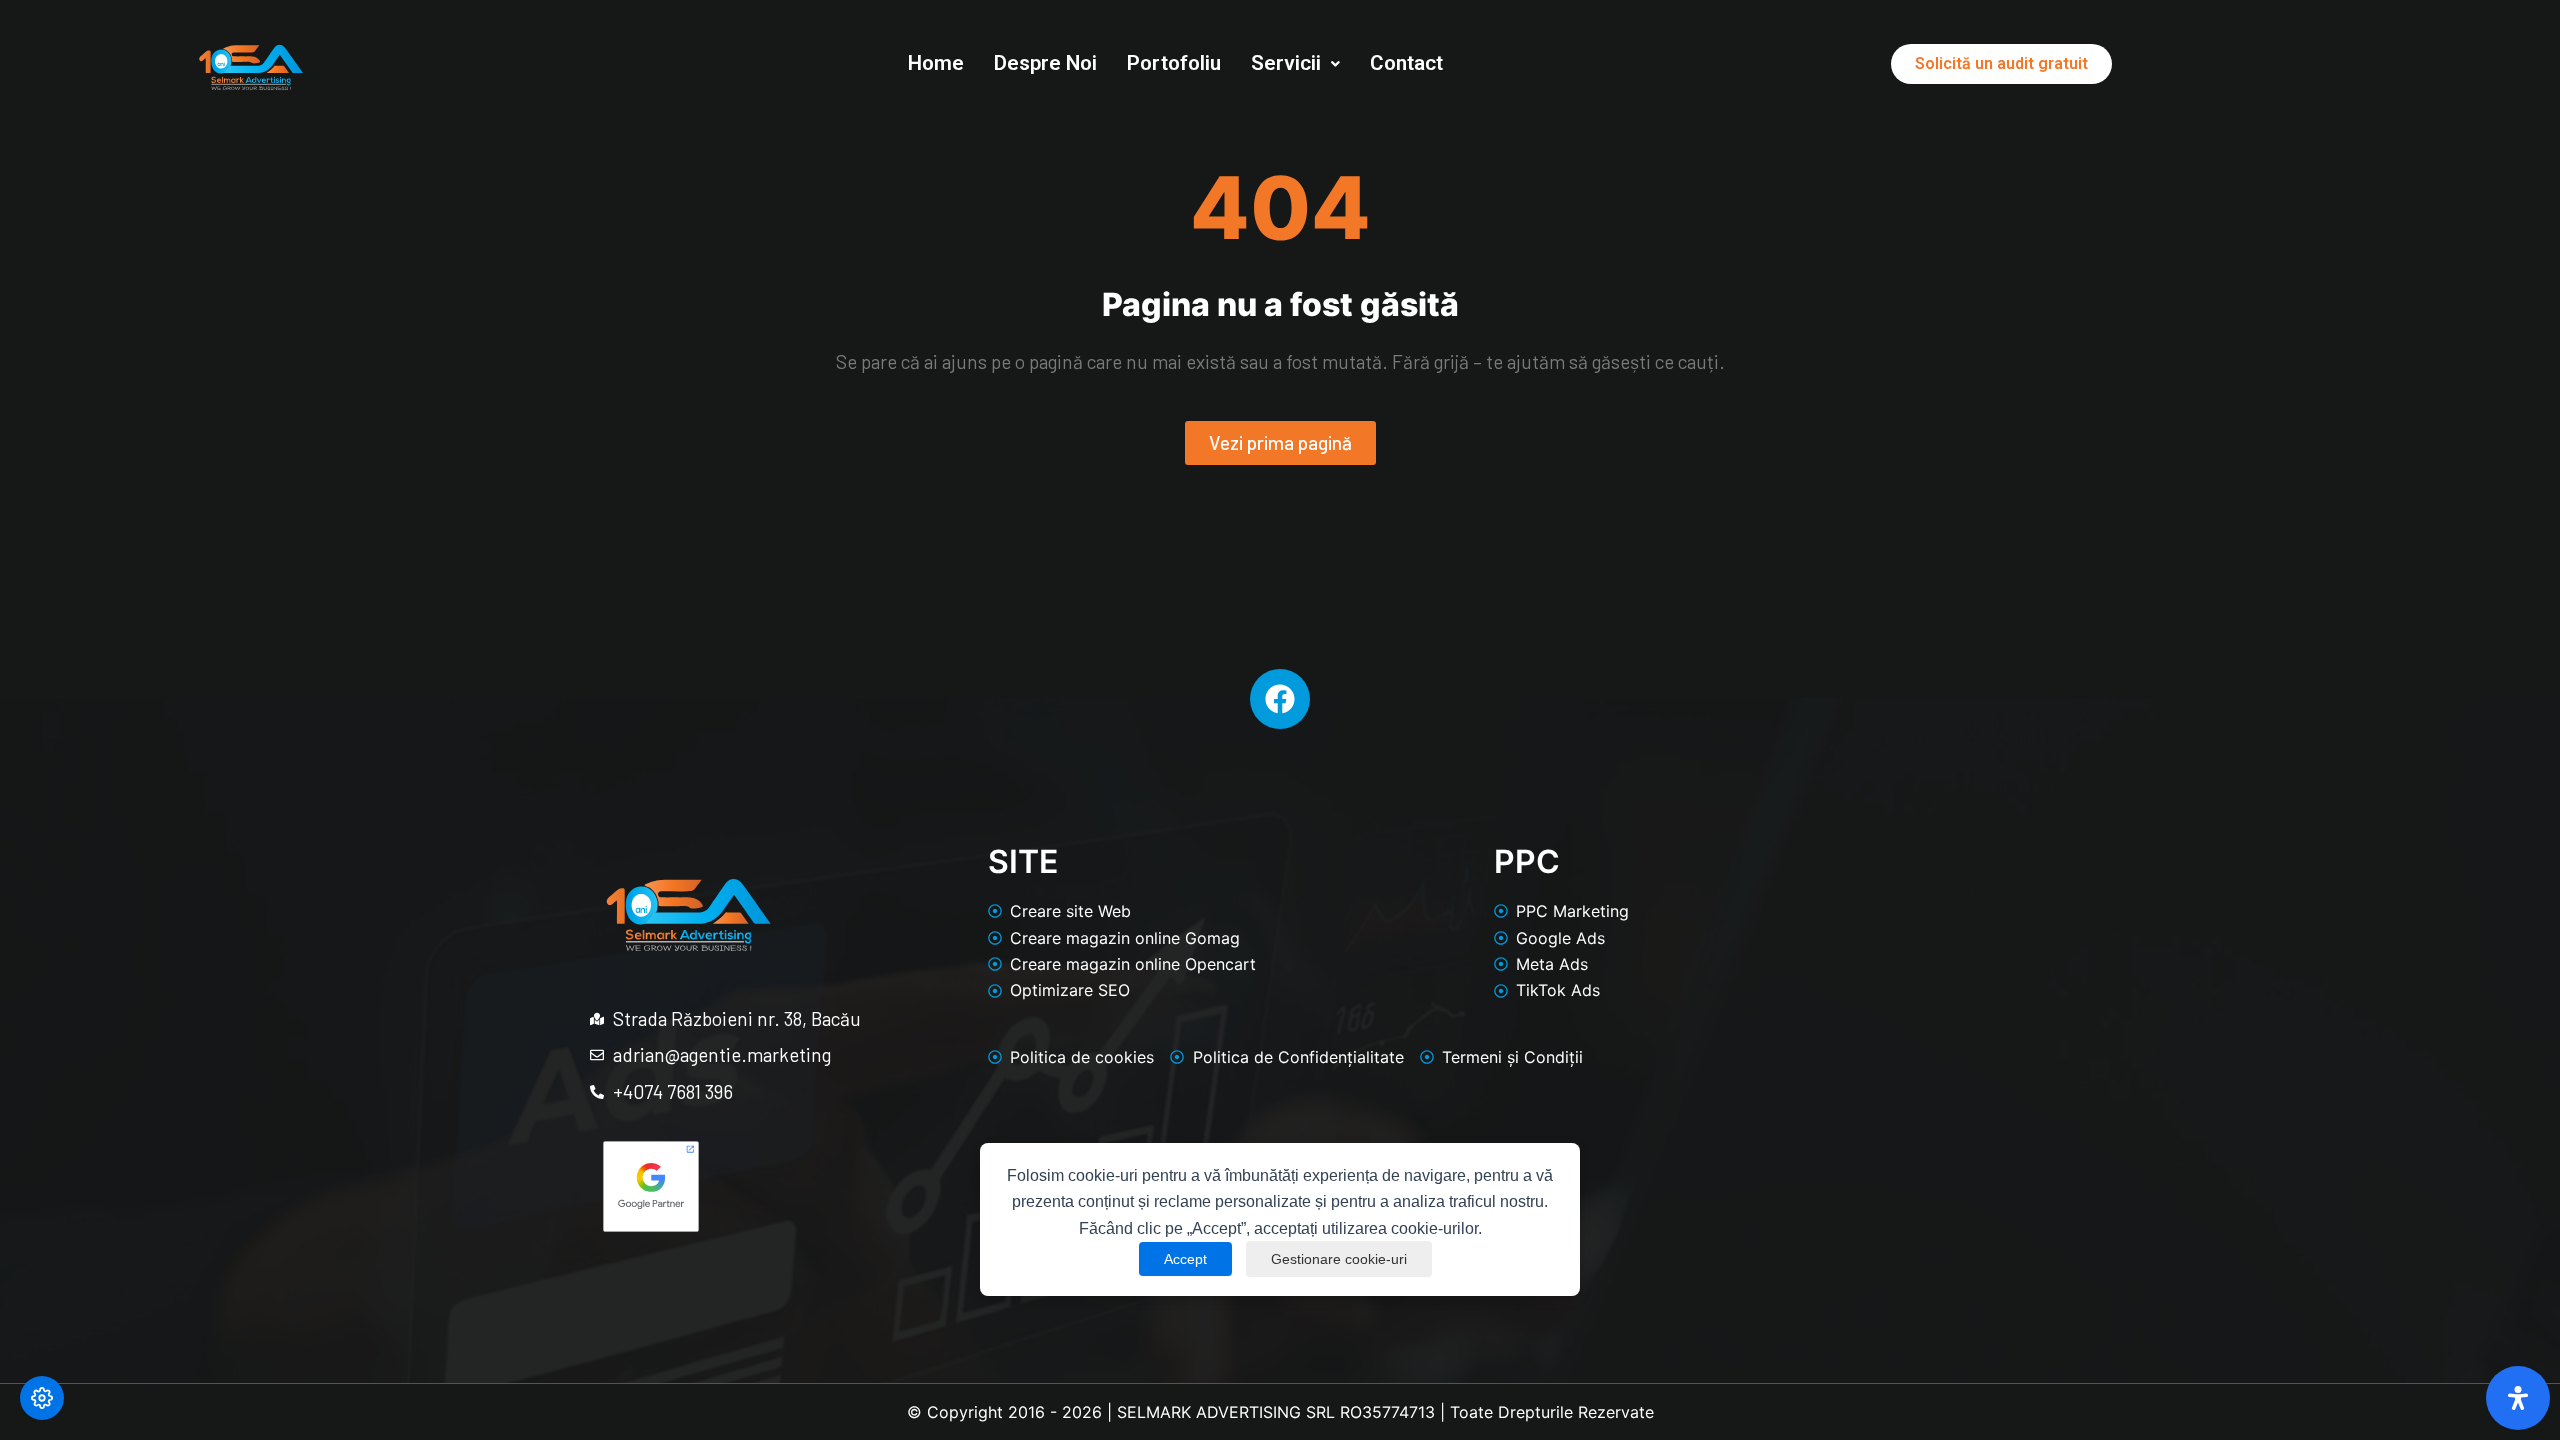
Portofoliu (1174, 63)
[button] (1295, 63)
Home (936, 63)
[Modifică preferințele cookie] (42, 1398)
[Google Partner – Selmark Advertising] (651, 1186)
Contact (1406, 63)
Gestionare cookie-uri (1339, 1259)
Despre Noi (1045, 63)
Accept (1185, 1259)
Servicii (1286, 63)
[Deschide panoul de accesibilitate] (2518, 1398)
